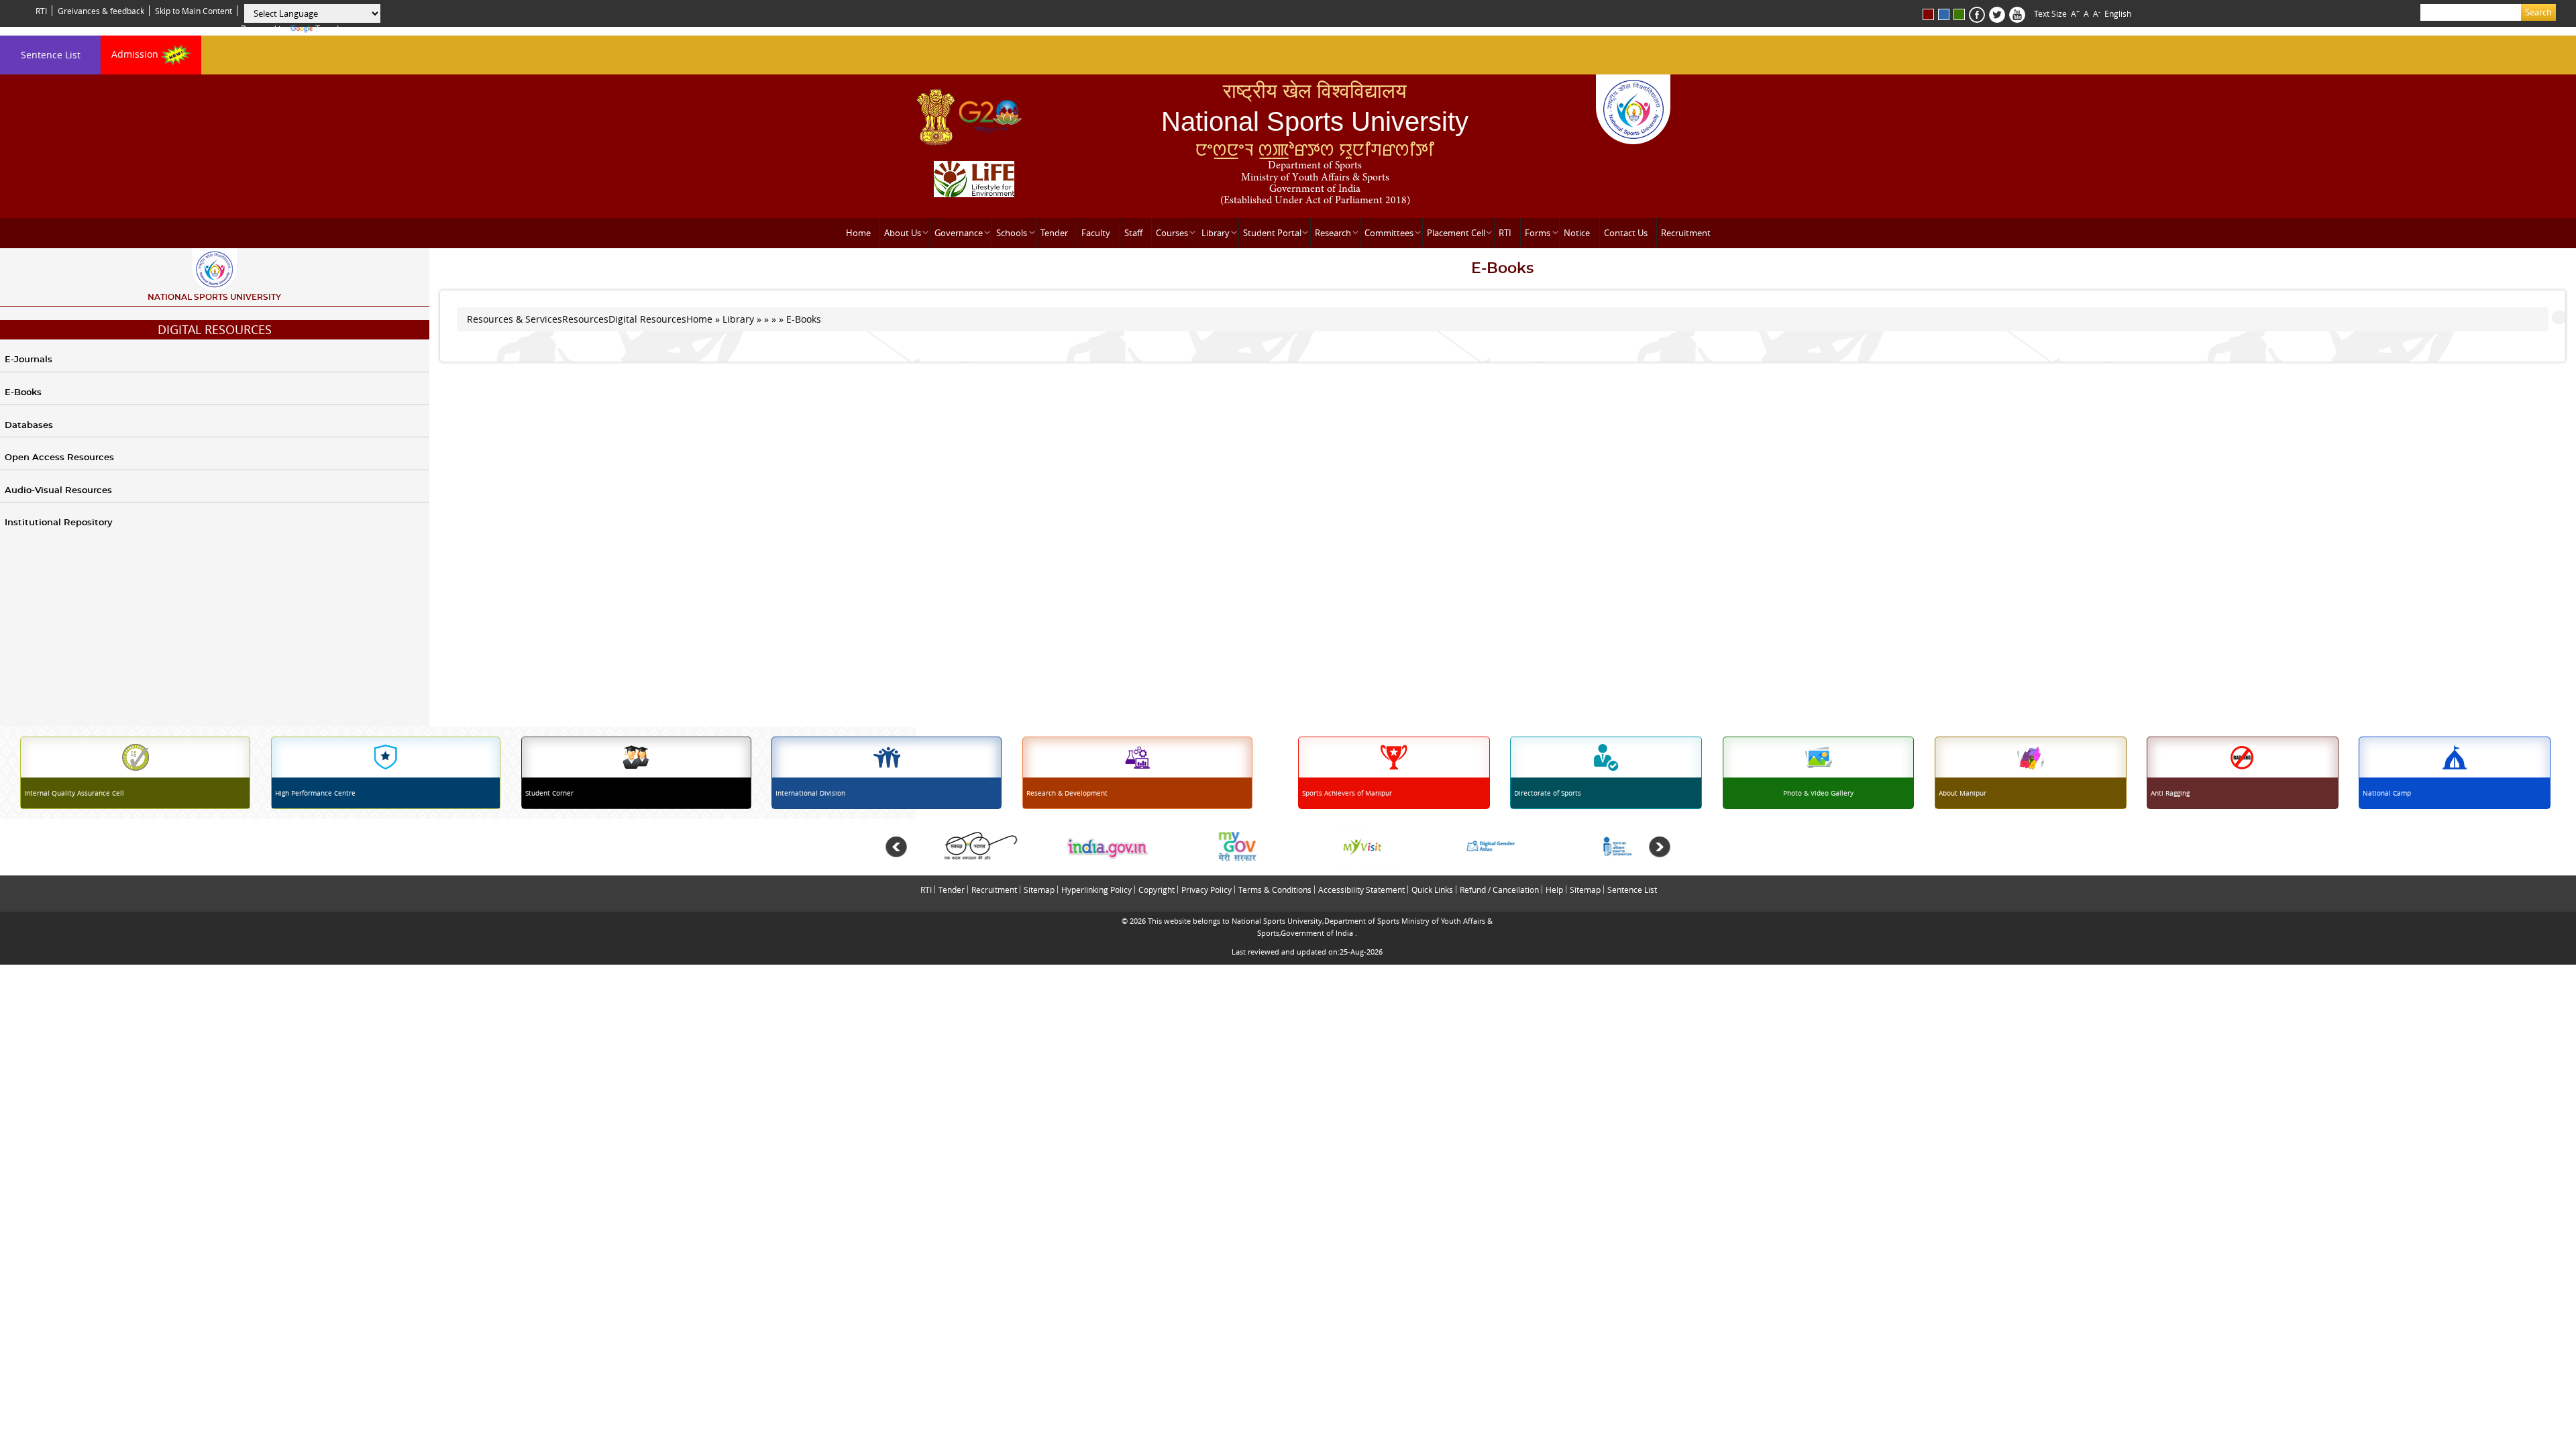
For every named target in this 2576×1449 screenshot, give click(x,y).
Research (1333, 233)
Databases (29, 426)
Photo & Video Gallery (1818, 793)
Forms (1538, 233)
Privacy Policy (1206, 890)
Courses (1172, 233)
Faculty (1096, 233)
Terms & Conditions (1275, 890)
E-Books (23, 393)
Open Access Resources (59, 458)
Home (858, 233)
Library (1216, 233)
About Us (903, 233)
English (2118, 13)
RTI (41, 11)
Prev (896, 847)
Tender (1054, 233)
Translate (333, 29)
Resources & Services (515, 319)
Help (1554, 890)
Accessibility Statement (1361, 890)
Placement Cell (1456, 233)
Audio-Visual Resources (58, 491)
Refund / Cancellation (1499, 890)
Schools (1012, 233)
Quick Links (1432, 890)
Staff (1133, 233)
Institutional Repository (59, 523)
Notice (1577, 233)
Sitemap (1039, 890)
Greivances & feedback (101, 11)
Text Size (2050, 13)
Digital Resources (215, 329)
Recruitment (1686, 233)
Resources (585, 319)
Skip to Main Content (194, 11)
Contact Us (1626, 233)
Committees (1389, 233)
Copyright (1157, 890)
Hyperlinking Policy (1096, 890)
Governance (959, 233)
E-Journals (29, 360)
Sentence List (51, 55)
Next (1660, 847)
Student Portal (1272, 233)
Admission (136, 54)
